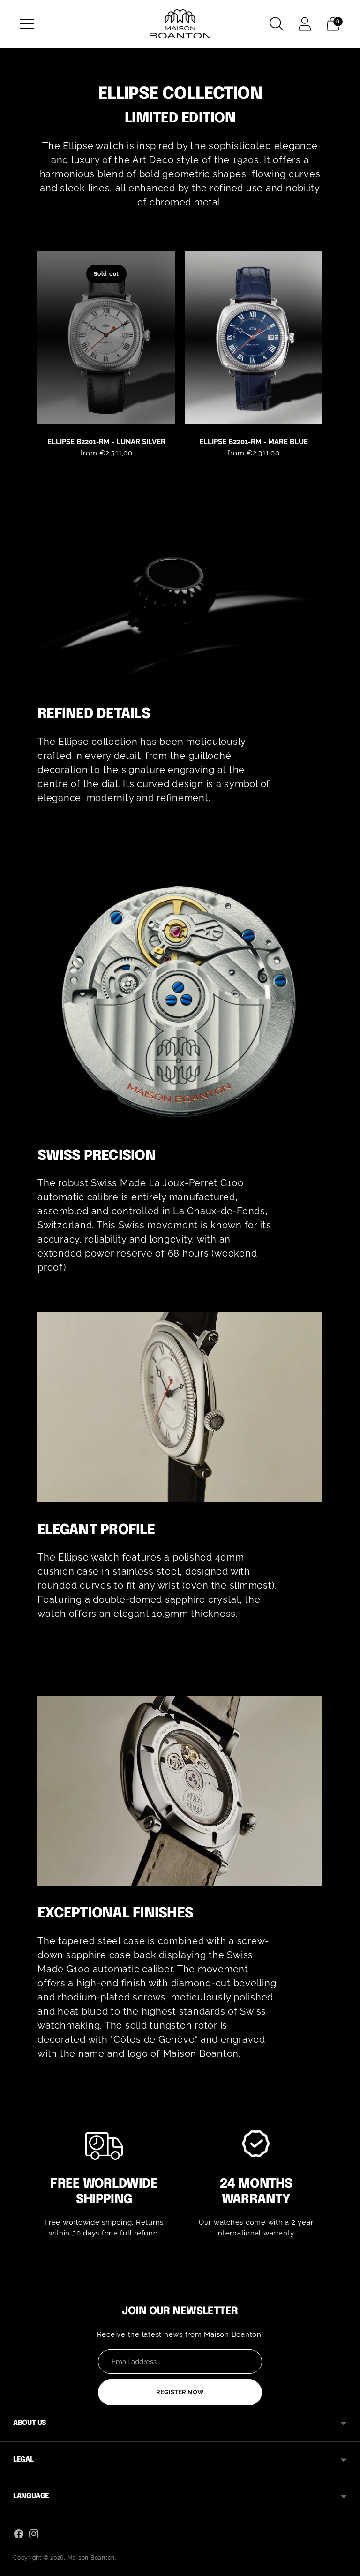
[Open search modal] (277, 24)
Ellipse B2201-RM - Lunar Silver (106, 442)
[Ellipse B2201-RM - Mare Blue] (254, 338)
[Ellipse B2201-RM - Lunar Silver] (106, 338)
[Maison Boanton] (180, 24)
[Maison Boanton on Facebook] (19, 2535)
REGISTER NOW (180, 2392)
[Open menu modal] (27, 24)
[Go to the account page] (305, 24)
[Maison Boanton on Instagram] (34, 2535)
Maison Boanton (91, 2558)
